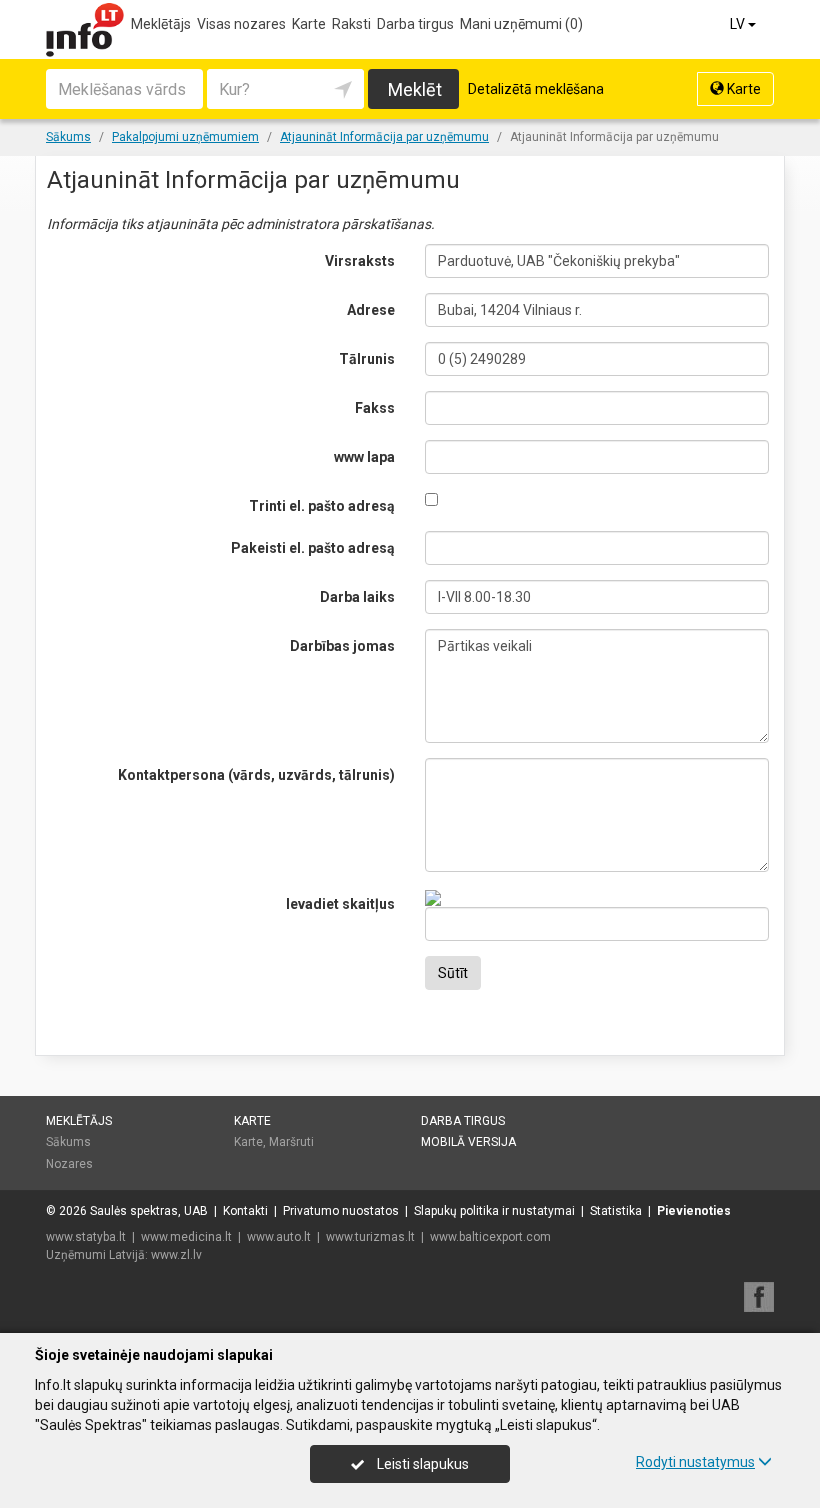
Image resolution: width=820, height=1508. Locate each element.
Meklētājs (161, 24)
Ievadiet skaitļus (340, 904)
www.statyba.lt (86, 1237)
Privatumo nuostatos (341, 1211)
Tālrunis (367, 359)
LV (739, 24)
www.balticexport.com (490, 1237)
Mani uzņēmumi (521, 24)
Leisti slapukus (421, 1464)
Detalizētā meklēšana (536, 89)
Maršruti (291, 1142)
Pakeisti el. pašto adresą (313, 548)
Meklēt (415, 89)
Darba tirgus (415, 24)
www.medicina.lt (186, 1237)
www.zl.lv (176, 1255)
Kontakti (245, 1211)
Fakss (375, 408)
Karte (309, 24)
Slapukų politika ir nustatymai (494, 1211)
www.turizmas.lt (370, 1237)
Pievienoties (694, 1211)
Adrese (371, 310)
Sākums (68, 1142)
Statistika (616, 1211)
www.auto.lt (279, 1237)
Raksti (351, 24)
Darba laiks (357, 597)
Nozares (69, 1164)
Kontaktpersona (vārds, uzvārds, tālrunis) (256, 775)
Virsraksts (360, 261)
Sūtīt (453, 973)
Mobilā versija (468, 1142)
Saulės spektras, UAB (149, 1211)
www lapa (364, 457)
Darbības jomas (342, 646)
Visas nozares (241, 24)
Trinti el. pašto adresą (322, 506)
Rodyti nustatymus (695, 1462)
